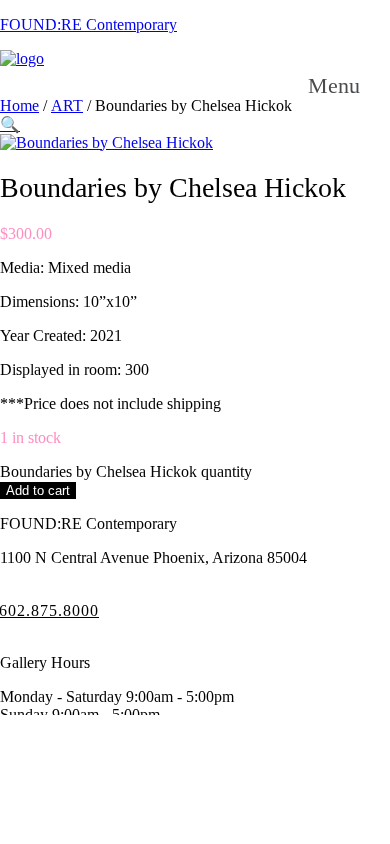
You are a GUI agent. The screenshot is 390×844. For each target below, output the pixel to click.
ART (67, 105)
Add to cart (38, 490)
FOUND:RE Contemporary (88, 24)
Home (19, 105)
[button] (10, 124)
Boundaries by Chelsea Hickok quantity (126, 471)
